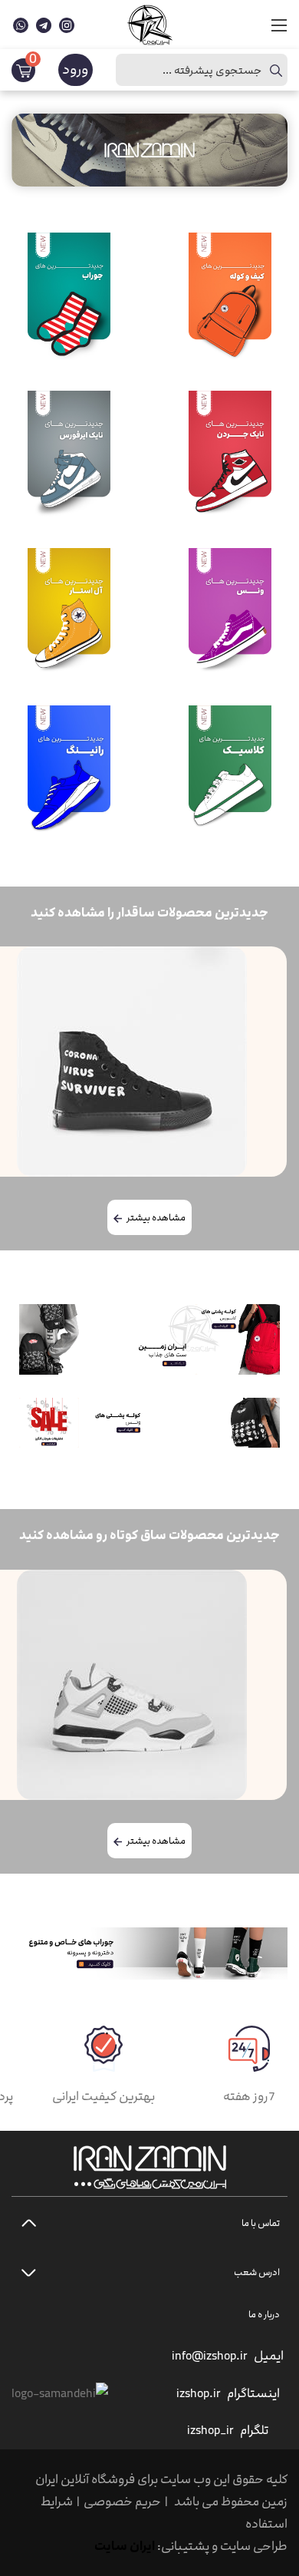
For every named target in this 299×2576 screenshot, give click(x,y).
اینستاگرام (253, 2393)
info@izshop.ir (210, 2356)
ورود (76, 69)
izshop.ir (199, 2393)
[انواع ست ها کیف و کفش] (49, 1423)
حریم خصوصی (122, 2502)
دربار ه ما (264, 2314)
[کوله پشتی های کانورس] (238, 1339)
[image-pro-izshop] (230, 769)
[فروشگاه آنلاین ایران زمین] (149, 23)
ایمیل (269, 2356)
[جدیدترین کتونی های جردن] (108, 1339)
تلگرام (254, 2430)
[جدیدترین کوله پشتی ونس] (179, 1423)
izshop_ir (210, 2430)
